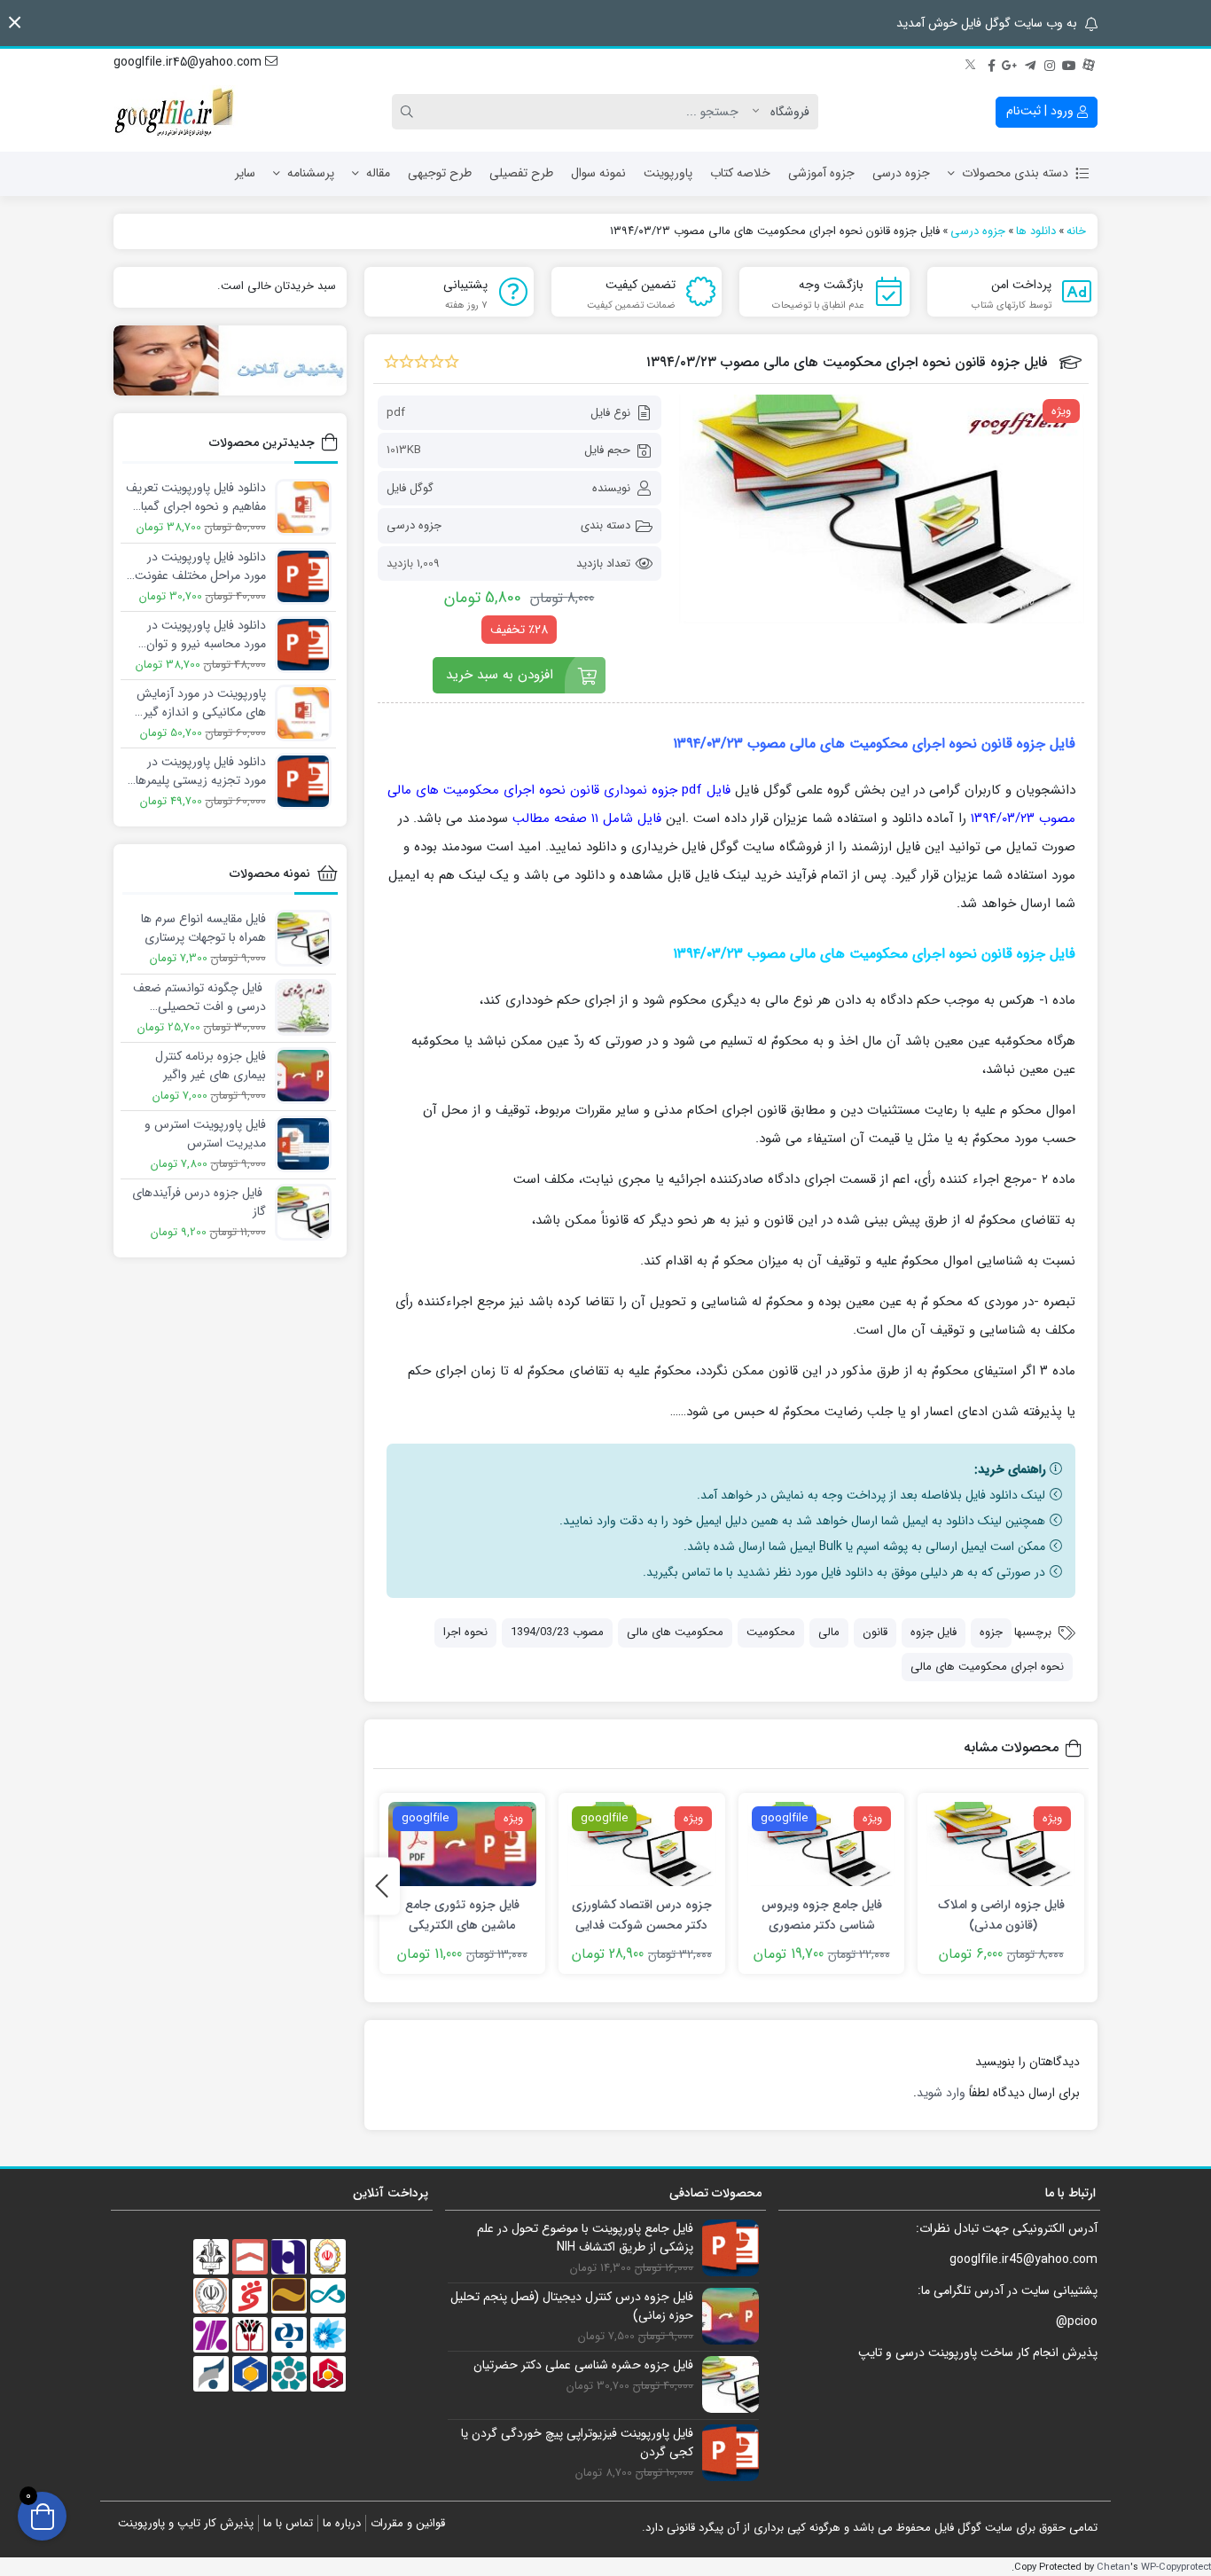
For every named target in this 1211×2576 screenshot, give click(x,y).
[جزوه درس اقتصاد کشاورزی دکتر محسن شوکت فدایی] (642, 1844)
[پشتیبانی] (230, 360)
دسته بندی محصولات (1015, 173)
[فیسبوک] (991, 63)
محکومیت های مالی (675, 1632)
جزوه (991, 1632)
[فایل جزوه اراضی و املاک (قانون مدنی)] (1001, 1844)
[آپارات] (1089, 63)
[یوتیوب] (1069, 63)
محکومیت (771, 1632)
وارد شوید (941, 2093)
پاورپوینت (668, 173)
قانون (875, 1632)
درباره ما (342, 2523)
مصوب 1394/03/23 (557, 1632)
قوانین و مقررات (408, 2523)
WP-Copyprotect (1176, 2567)
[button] (15, 23)
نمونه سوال (598, 173)
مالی (829, 1632)
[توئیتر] (972, 63)
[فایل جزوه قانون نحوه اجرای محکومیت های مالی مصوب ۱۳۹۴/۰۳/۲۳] (882, 509)
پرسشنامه (311, 173)
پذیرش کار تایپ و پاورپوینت (186, 2523)
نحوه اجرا (465, 1632)
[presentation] (382, 1886)
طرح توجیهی (440, 173)
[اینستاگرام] (1050, 63)
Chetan (1113, 2567)
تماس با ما (288, 2523)
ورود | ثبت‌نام (1042, 111)
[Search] (410, 112)
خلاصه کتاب (740, 173)
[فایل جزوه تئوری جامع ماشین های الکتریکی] (463, 1844)
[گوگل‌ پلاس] (1011, 63)
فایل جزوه (934, 1632)
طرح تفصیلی (521, 173)
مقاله (378, 173)
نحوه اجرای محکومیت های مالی (987, 1667)
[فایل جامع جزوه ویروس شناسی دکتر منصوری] (822, 1844)
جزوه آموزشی (821, 173)
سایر (245, 173)
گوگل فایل (410, 488)
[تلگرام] (1030, 63)
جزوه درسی (901, 173)
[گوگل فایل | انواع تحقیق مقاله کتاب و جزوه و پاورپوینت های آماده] (176, 112)
